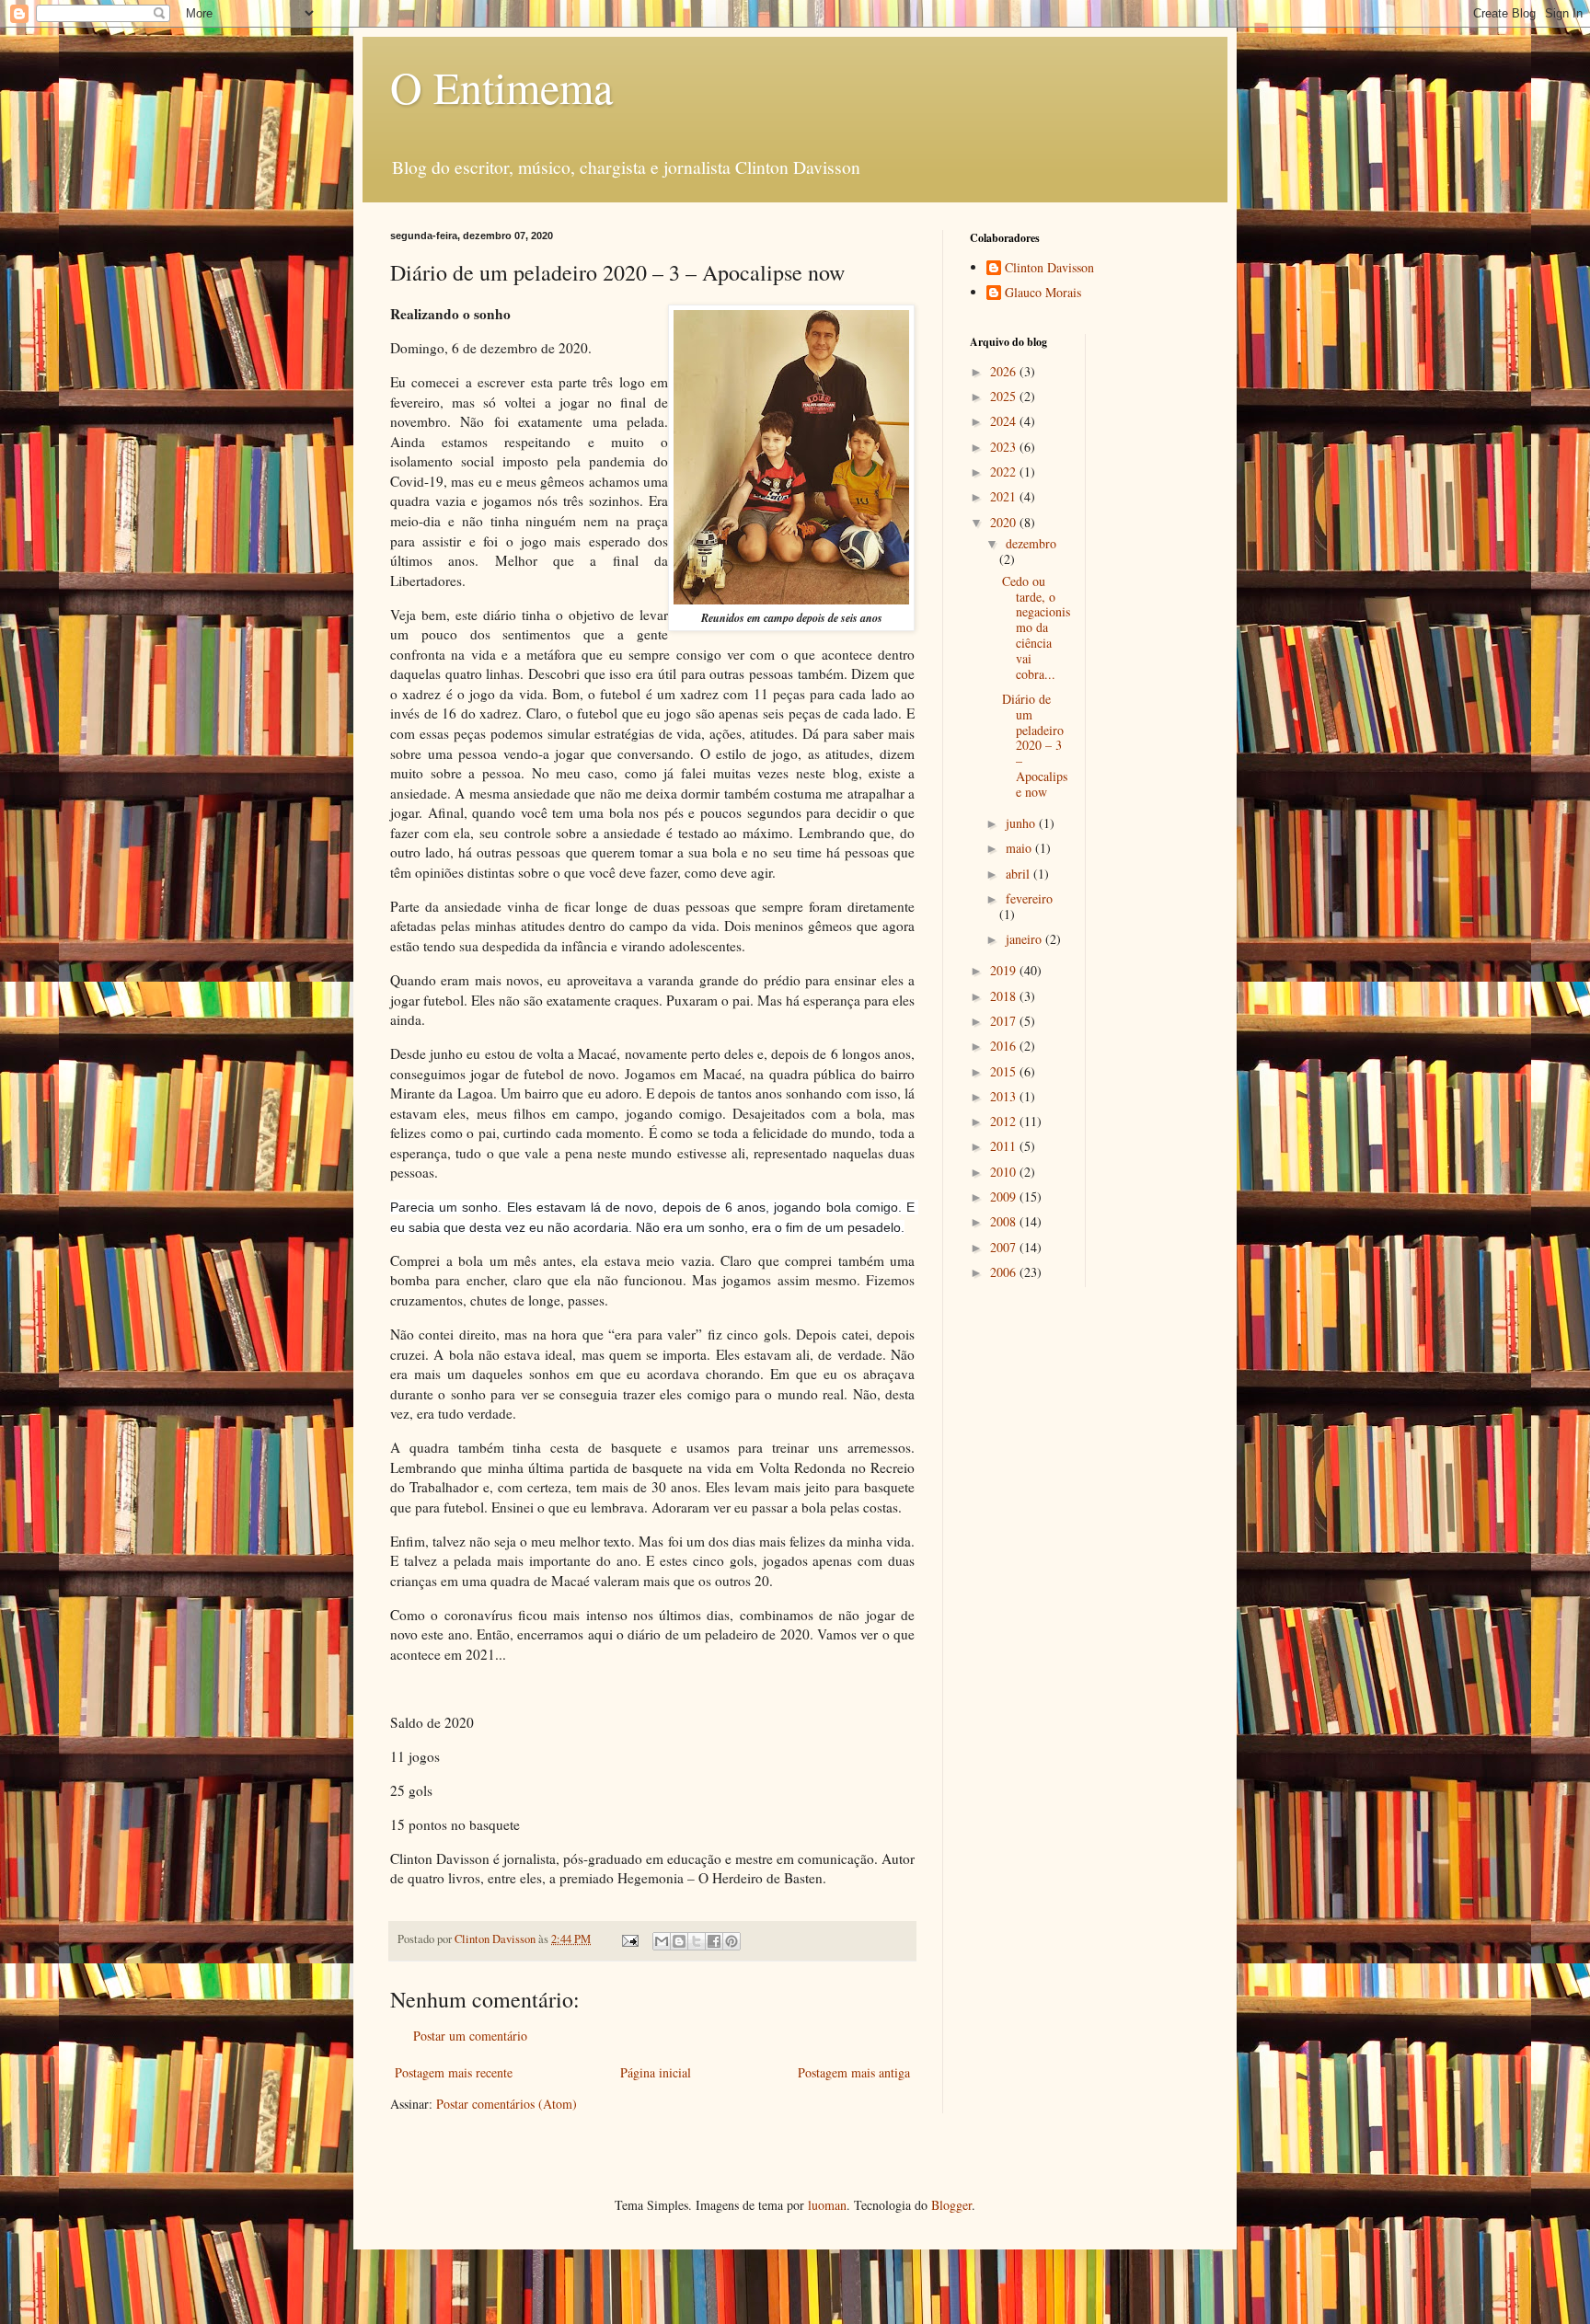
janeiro (1025, 939)
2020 (1005, 522)
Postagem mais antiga (854, 2072)
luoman (827, 2205)
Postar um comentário (470, 2036)
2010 (1005, 1172)
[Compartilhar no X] (697, 1941)
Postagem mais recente (454, 2072)
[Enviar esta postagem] (629, 1939)
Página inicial (656, 2072)
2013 (1005, 1096)
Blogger (951, 2205)
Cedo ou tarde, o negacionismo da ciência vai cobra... (1036, 627)
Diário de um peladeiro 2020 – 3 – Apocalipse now (1035, 745)
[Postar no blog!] (679, 1941)
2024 (1005, 421)
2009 (1005, 1197)
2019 (1005, 970)
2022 (1005, 472)
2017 (1005, 1021)
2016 (1005, 1046)
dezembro (1031, 543)
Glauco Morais (1043, 293)
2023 (1005, 447)
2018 (1005, 996)
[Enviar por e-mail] (662, 1941)
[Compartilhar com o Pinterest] (732, 1941)
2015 (1005, 1071)
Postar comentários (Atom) (507, 2104)
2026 (1005, 371)
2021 (1005, 496)
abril (1020, 874)
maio (1020, 848)
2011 (1005, 1146)
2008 (1005, 1221)
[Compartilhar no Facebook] (714, 1941)
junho (1022, 823)
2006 (1005, 1272)
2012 (1005, 1121)
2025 (1005, 396)
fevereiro (1029, 898)
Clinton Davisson (1049, 268)
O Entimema (501, 86)
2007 (1005, 1247)
